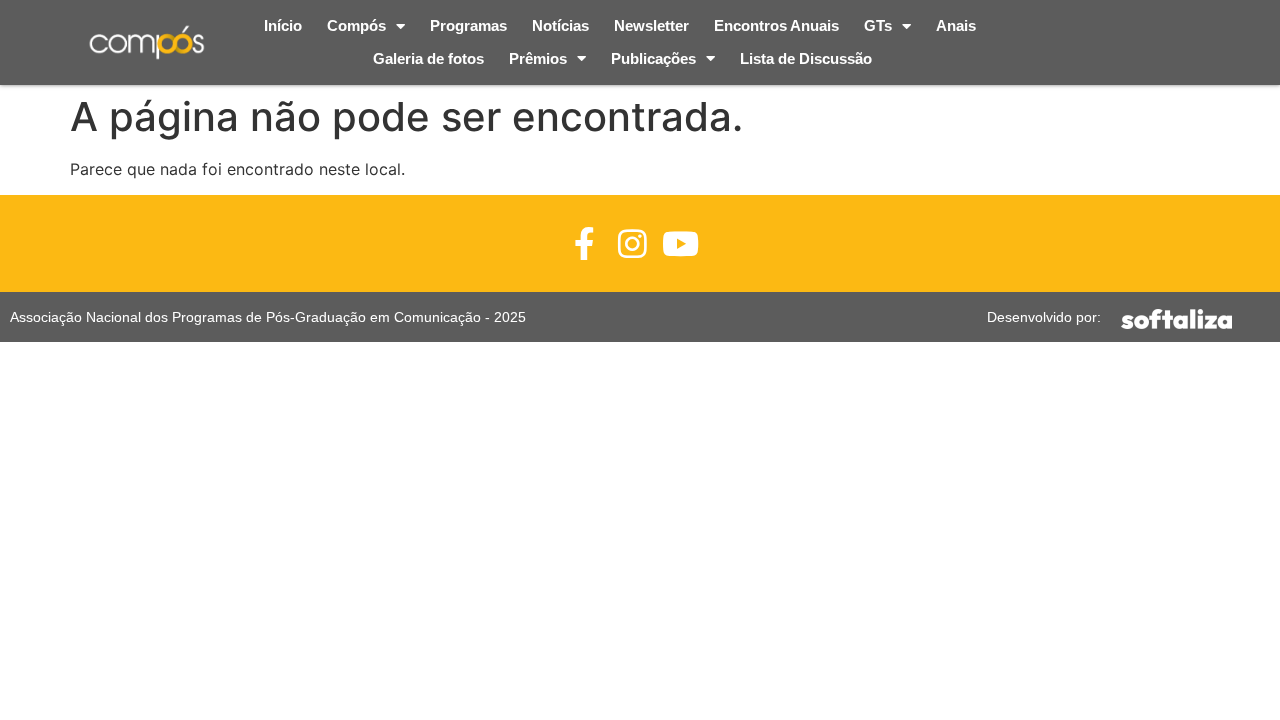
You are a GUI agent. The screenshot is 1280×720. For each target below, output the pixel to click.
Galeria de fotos (428, 58)
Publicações (653, 58)
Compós (356, 25)
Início (283, 25)
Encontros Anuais (776, 25)
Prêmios (538, 58)
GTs (878, 25)
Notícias (560, 25)
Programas (468, 25)
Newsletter (651, 25)
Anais (956, 25)
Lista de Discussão (806, 58)
